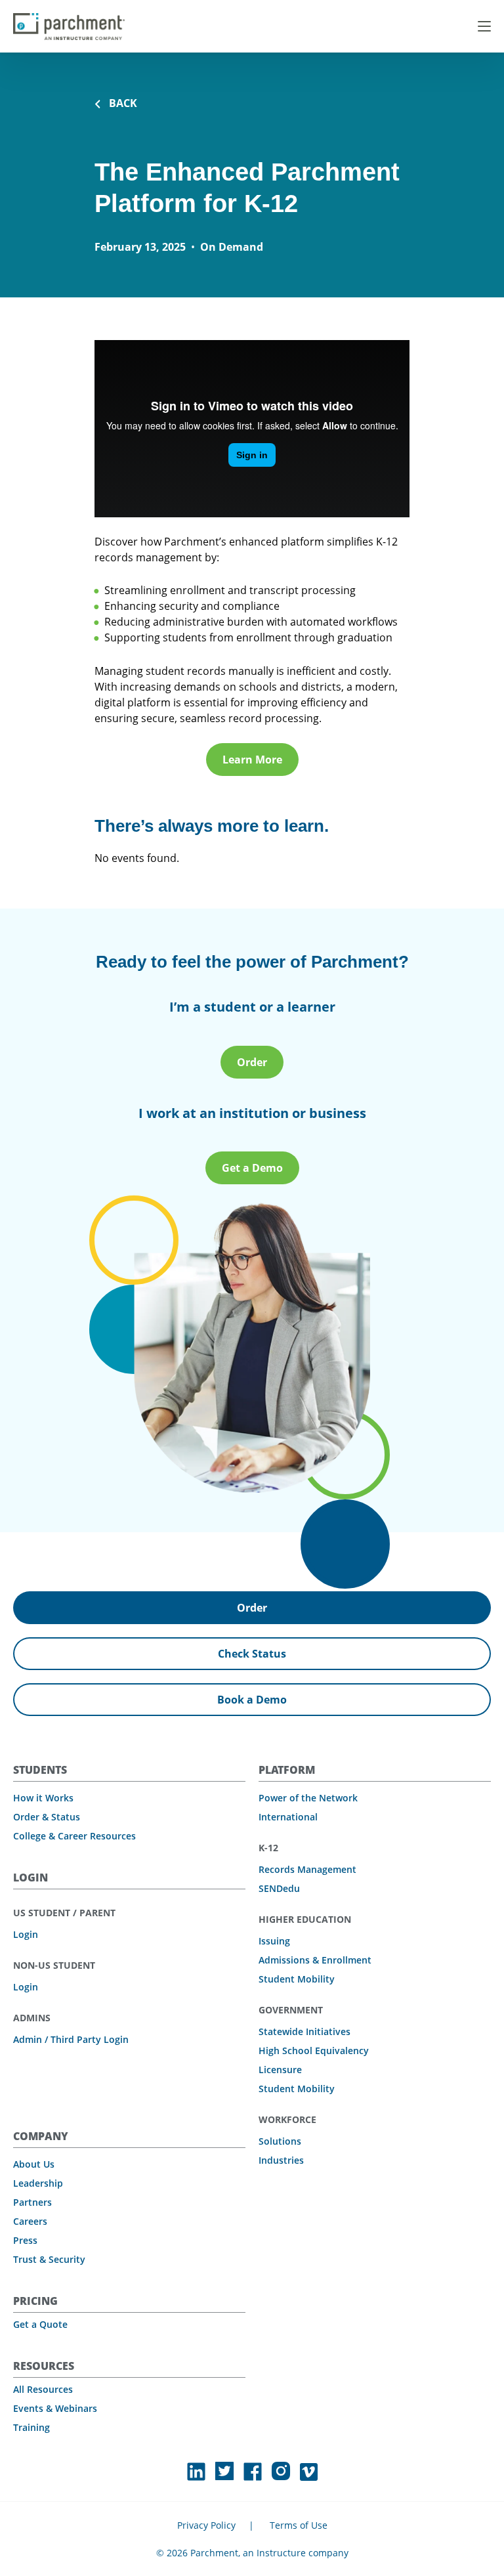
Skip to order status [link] (174, 15)
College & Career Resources (74, 1836)
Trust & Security (49, 2259)
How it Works (43, 1798)
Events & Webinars (55, 2408)
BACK (123, 103)
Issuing (274, 1941)
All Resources (43, 2389)
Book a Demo (252, 1700)
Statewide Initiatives (304, 2031)
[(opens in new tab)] (196, 2472)
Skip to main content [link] (46, 15)
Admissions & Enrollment (315, 1960)
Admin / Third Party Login (71, 2039)
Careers (30, 2221)
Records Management (307, 1869)
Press (25, 2240)
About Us (34, 2164)
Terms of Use (299, 2525)
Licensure (280, 2070)
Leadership (38, 2183)
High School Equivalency (314, 2050)
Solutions (280, 2141)
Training (31, 2427)
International (288, 1817)
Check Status (252, 1654)
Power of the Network (308, 1798)
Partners (32, 2202)
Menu (484, 26)
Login (26, 1934)
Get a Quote (40, 2324)
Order (252, 1062)
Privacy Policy (206, 2525)
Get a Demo (252, 1168)
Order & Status (47, 1817)
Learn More (252, 760)
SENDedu (279, 1888)
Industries (281, 2160)
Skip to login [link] (111, 15)
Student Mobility (297, 1979)
